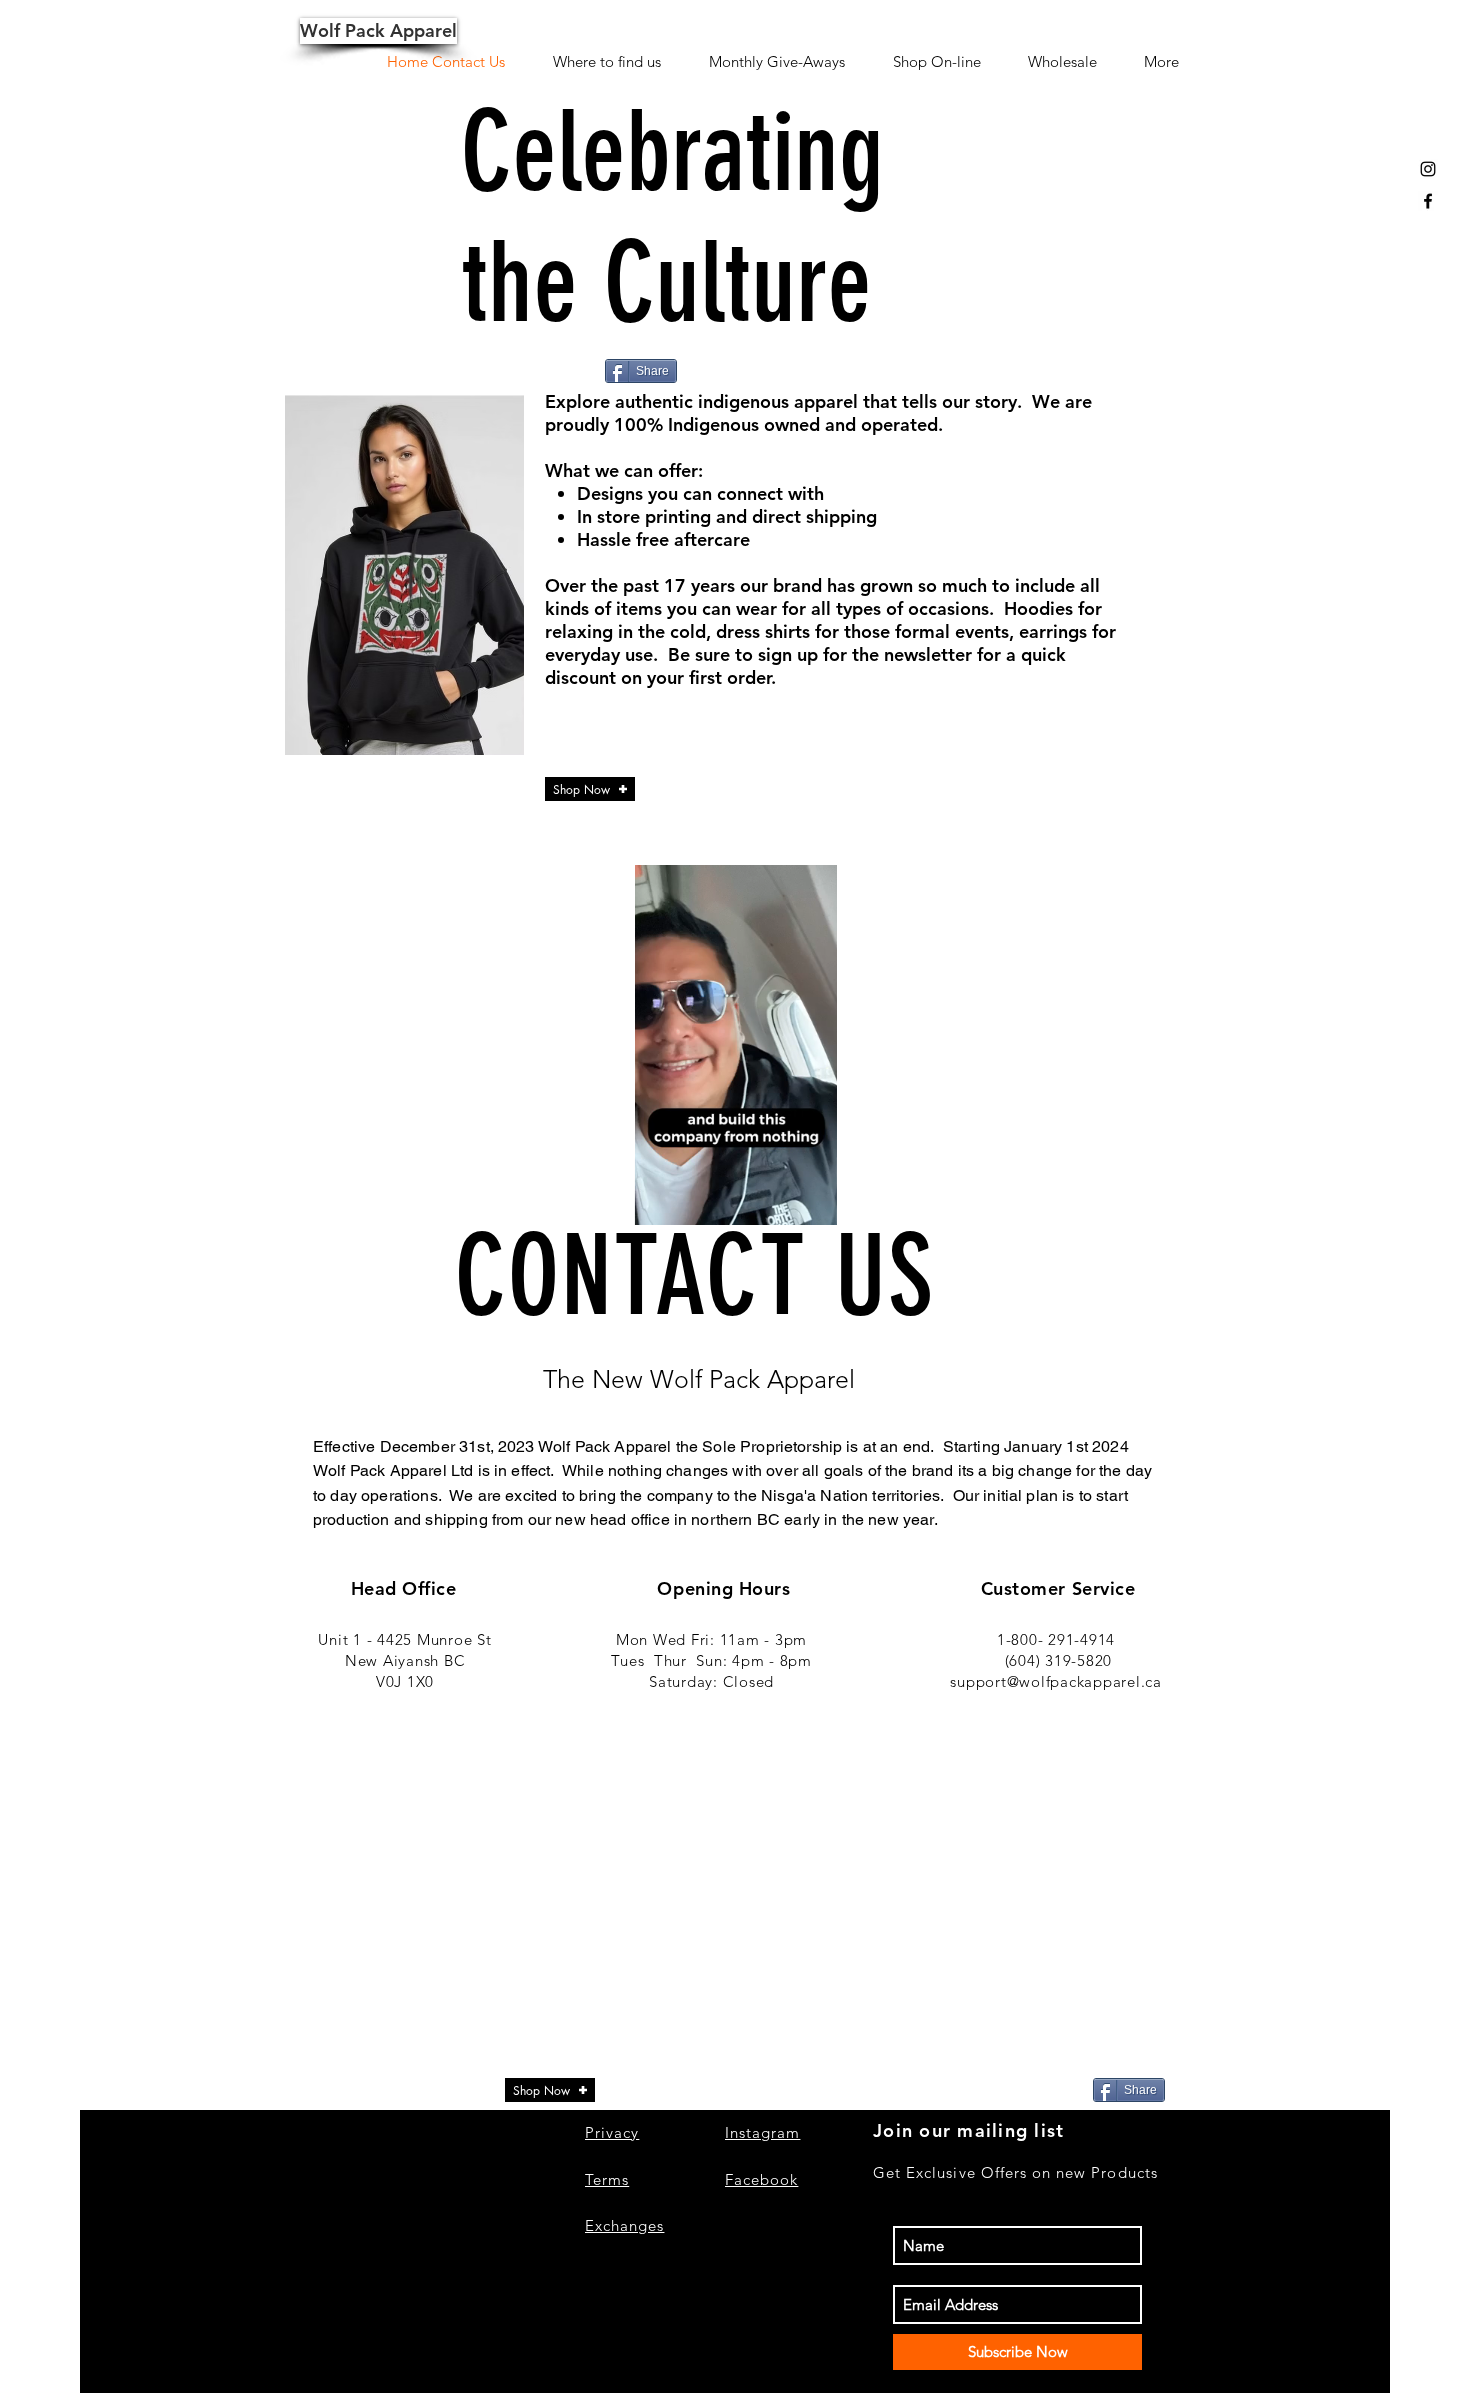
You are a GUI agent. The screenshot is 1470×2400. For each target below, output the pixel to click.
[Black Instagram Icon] (1428, 169)
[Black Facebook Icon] (1428, 201)
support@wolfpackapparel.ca (1056, 1681)
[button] (811, 1203)
